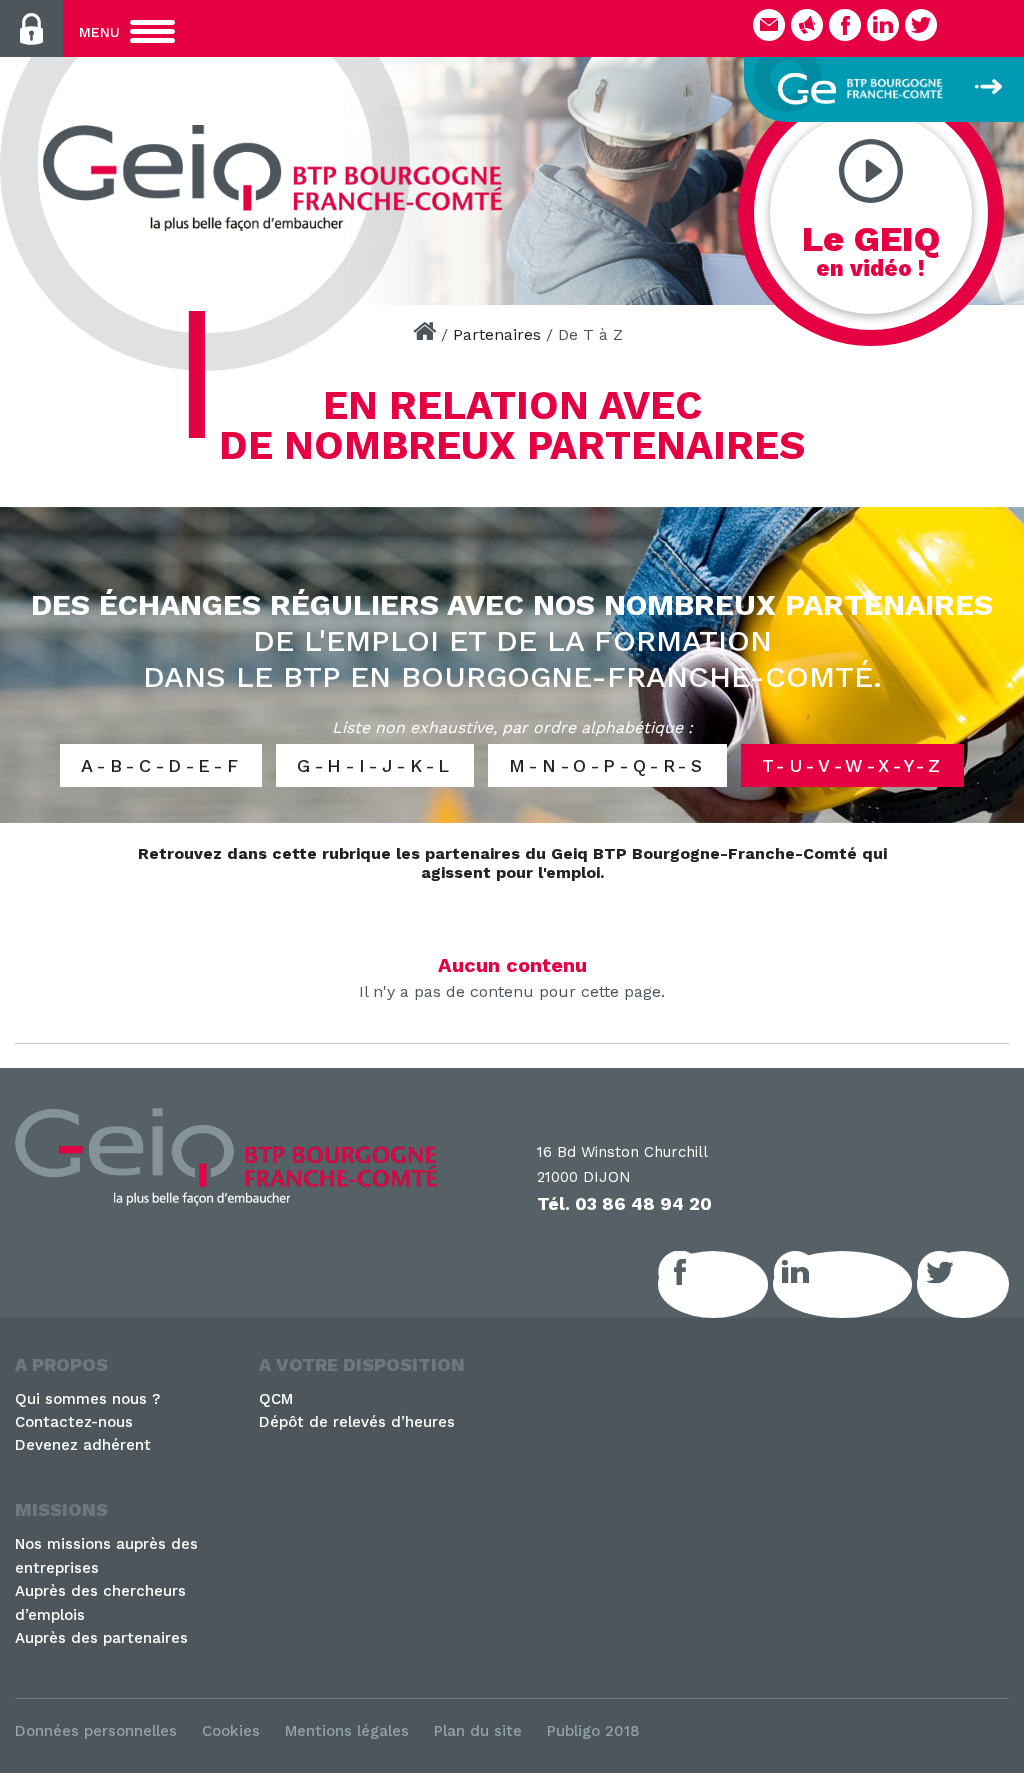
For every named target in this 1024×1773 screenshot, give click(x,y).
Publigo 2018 (593, 1731)
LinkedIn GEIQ (864, 1284)
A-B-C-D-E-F (161, 765)
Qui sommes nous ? (87, 1399)
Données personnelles (96, 1731)
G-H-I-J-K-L (375, 765)
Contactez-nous (74, 1422)
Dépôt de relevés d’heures (357, 1422)
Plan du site (478, 1731)
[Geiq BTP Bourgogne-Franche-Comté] (280, 178)
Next (999, 175)
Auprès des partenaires (101, 1638)
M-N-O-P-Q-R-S (607, 765)
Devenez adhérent (83, 1445)
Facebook (735, 1284)
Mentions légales (347, 1731)
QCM (276, 1399)
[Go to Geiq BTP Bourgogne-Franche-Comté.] (424, 334)
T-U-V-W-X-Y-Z (853, 765)
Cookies (231, 1731)
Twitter (985, 1284)
